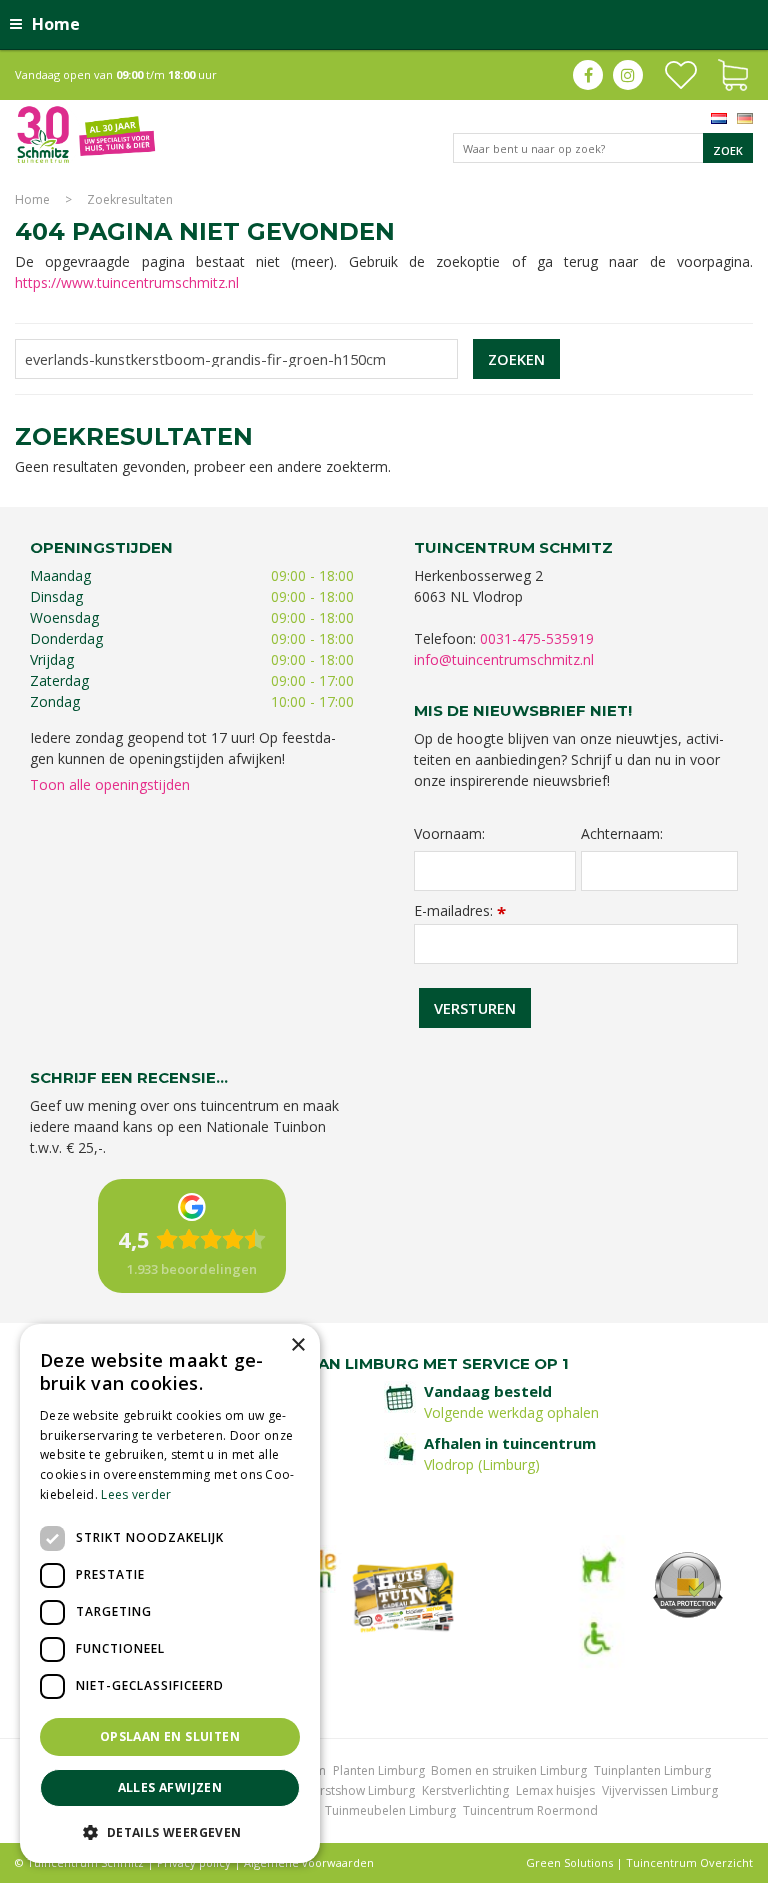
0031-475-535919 (537, 638)
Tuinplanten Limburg (652, 1770)
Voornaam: (449, 834)
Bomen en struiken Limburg (509, 1770)
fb (588, 75)
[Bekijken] (733, 73)
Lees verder (136, 1494)
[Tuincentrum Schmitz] (85, 133)
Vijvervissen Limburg (660, 1790)
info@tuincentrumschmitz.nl (504, 659)
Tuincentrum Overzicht (689, 1862)
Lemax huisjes (555, 1790)
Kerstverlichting (465, 1790)
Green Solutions (569, 1862)
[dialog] (170, 1593)
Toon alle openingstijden (110, 784)
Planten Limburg (379, 1770)
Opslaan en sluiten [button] (170, 1736)
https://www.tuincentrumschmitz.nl (127, 282)
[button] (170, 1831)
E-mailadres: (460, 910)
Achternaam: (622, 834)
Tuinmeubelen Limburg (390, 1810)
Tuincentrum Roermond (530, 1810)
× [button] (297, 1345)
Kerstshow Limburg (360, 1790)
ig (628, 75)
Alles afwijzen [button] (170, 1787)
